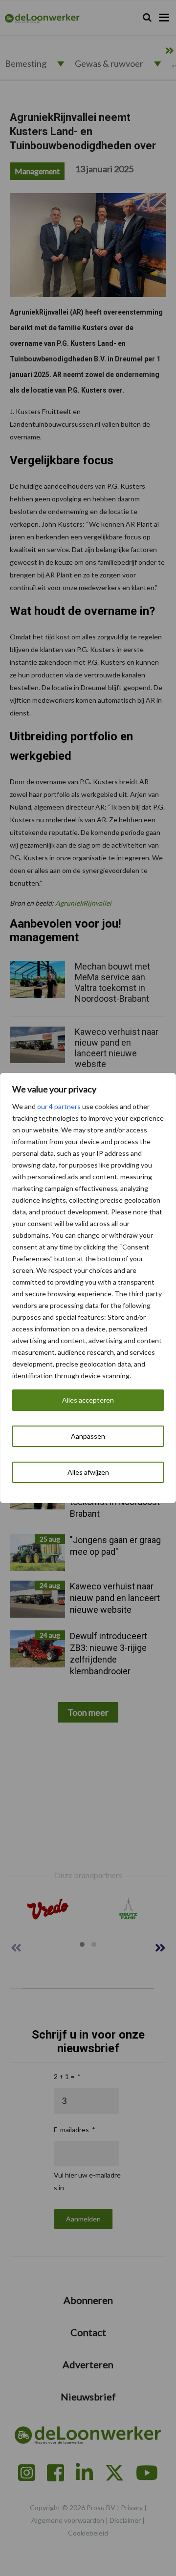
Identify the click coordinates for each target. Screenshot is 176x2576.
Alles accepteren (88, 1400)
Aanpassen (88, 1436)
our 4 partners (59, 1106)
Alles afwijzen (88, 1472)
